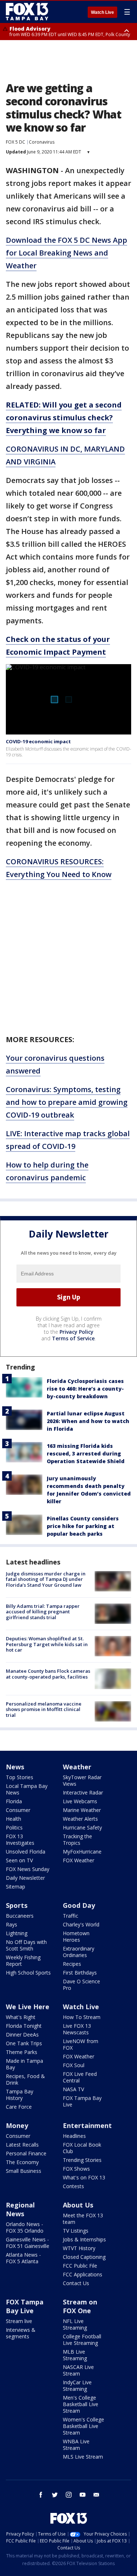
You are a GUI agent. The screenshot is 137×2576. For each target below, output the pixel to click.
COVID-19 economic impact (38, 741)
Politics (14, 1827)
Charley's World (81, 1924)
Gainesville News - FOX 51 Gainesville (28, 2243)
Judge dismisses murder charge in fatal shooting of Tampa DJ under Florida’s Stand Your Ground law (46, 1579)
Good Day (79, 1905)
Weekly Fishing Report (23, 1961)
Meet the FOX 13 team (83, 2219)
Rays (12, 1924)
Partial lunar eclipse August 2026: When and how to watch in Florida (88, 1421)
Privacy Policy (77, 1332)
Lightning (17, 1933)
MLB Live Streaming (75, 2355)
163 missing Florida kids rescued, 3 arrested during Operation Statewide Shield (86, 1453)
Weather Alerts (80, 1819)
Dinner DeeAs (22, 2035)
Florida (14, 1801)
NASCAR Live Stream (78, 2370)
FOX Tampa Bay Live (82, 2101)
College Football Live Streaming (82, 2340)
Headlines (74, 2136)
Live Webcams (80, 1801)
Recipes (72, 1964)
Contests (73, 2186)
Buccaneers (20, 1916)
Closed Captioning (84, 2257)
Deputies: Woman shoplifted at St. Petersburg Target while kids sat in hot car (47, 1644)
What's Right (21, 2017)
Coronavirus (42, 142)
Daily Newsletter (25, 1878)
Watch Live (102, 12)
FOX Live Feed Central (80, 2077)
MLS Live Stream (83, 2457)
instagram (69, 2495)
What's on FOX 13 (84, 2177)
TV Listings (76, 2231)
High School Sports (28, 1973)
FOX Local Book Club (82, 2148)
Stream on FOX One (80, 2306)
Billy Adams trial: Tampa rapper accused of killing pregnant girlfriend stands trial (43, 1612)
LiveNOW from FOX (81, 2044)
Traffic (71, 1916)
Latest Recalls (22, 2145)
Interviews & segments (21, 2333)
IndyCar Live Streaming (77, 2386)
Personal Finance (26, 2153)
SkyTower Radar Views (82, 1780)
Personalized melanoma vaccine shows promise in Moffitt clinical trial (44, 1709)
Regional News (20, 2209)
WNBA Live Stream (76, 2445)
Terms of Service (73, 1338)
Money (17, 2125)
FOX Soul (74, 2065)
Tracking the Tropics (77, 1840)
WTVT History (79, 2248)
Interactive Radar (83, 1792)
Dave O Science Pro (81, 1985)
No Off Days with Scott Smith (26, 1945)
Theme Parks (22, 2052)
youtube (83, 2495)
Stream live (19, 2321)
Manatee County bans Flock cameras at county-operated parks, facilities (48, 1674)
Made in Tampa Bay (24, 2064)
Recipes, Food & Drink (25, 2079)
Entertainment (87, 2125)
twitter (55, 2495)
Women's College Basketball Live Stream (83, 2426)
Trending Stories (82, 2160)
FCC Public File (80, 2266)
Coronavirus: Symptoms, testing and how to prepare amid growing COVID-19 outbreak (67, 1102)
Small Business (24, 2171)
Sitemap (16, 1887)
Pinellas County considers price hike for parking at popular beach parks (83, 1526)
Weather (77, 1767)
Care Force (19, 2107)
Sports (17, 1905)
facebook (41, 2495)
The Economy (22, 2162)
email (96, 2495)
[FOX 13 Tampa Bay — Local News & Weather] (27, 12)
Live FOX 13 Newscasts (77, 2029)
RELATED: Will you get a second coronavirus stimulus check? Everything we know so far (64, 418)
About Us (78, 2205)
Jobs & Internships (84, 2239)
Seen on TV (19, 1860)
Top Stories (20, 1777)
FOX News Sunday (28, 1869)
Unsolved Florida (26, 1852)
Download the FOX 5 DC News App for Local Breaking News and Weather (66, 253)
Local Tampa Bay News (27, 1789)
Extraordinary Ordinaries (79, 1952)
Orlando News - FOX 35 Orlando (25, 2227)
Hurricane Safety (82, 1827)
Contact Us (76, 2283)
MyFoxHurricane (82, 1852)
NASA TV (73, 2089)
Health (14, 1819)
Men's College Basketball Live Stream (81, 2404)
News (15, 1767)
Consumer (18, 1810)
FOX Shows (76, 2169)
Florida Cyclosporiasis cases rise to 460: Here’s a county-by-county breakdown (85, 1389)
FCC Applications (83, 2274)
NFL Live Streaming (75, 2324)
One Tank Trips (24, 2043)
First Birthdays (80, 1973)
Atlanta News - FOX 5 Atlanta (23, 2258)
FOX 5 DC (16, 142)
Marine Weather (82, 1810)
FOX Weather (79, 1860)
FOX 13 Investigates (20, 1840)
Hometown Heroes (76, 1936)
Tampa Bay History (20, 2095)
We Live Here (28, 2007)
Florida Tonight (24, 2026)
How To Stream (82, 2017)
